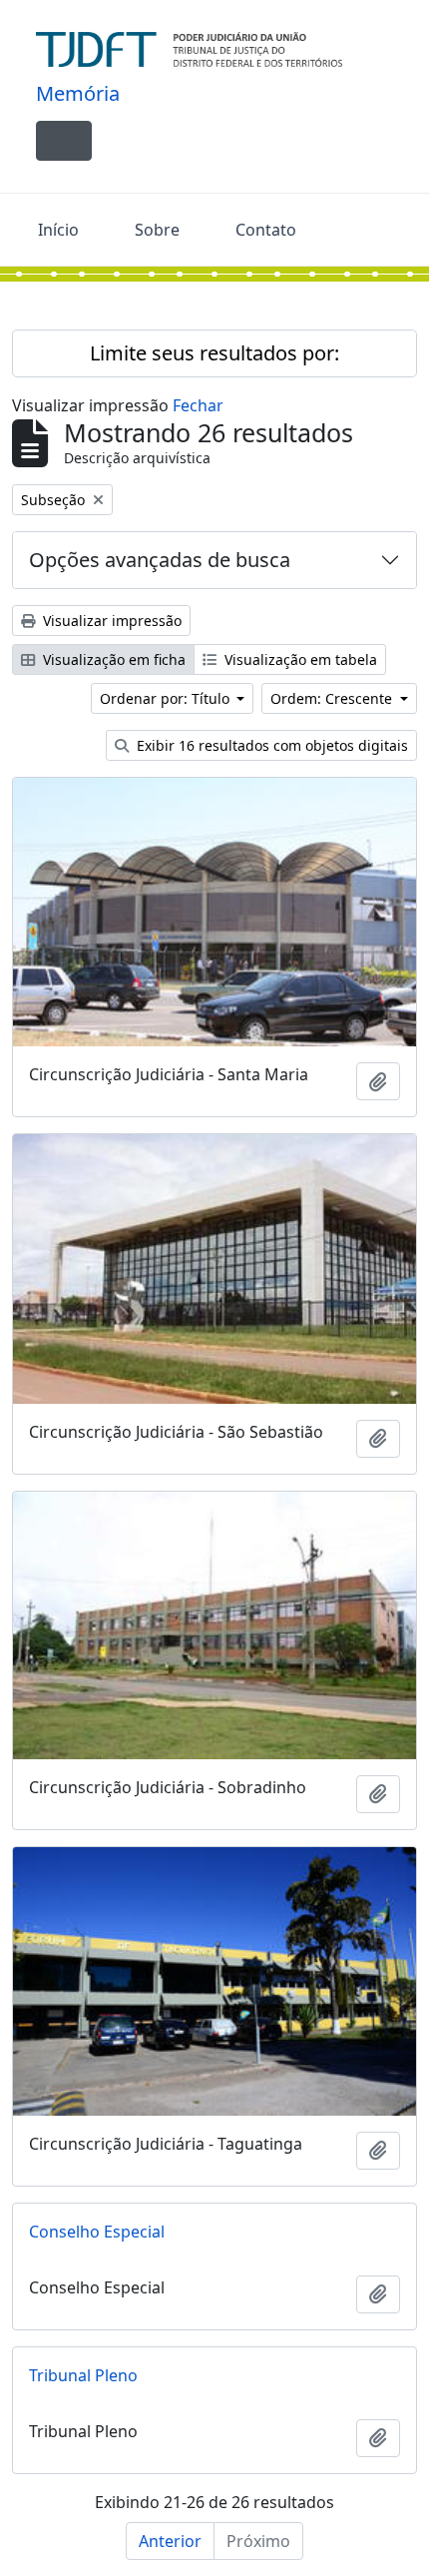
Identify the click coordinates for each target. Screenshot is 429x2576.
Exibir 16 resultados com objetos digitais (270, 745)
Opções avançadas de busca (160, 560)
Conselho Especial (97, 2232)
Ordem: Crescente (333, 698)
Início (58, 230)
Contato (266, 230)
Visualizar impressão (110, 621)
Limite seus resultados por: (214, 353)
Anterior (170, 2541)
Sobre (157, 230)
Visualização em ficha (112, 659)
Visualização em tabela (299, 659)
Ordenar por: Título (167, 698)
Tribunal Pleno (83, 2375)
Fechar (198, 405)
